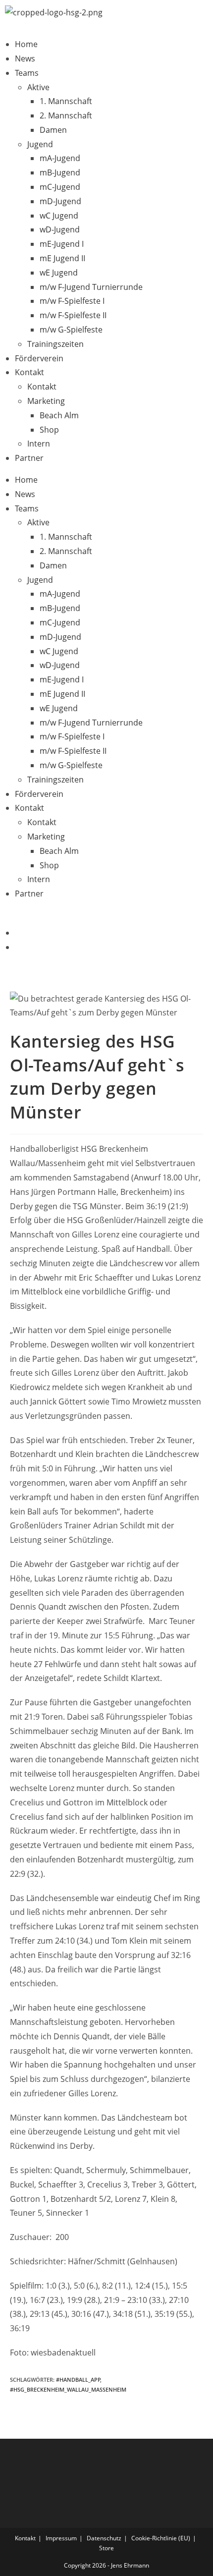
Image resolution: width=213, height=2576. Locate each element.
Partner (29, 458)
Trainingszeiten (55, 344)
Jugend (40, 144)
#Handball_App (78, 2380)
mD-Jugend (60, 201)
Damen (53, 130)
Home (26, 44)
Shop (49, 430)
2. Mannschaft (66, 115)
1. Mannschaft (66, 101)
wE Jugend (59, 273)
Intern (39, 444)
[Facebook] (18, 933)
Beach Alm (59, 415)
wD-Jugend (60, 229)
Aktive (38, 87)
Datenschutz (104, 2538)
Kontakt (29, 372)
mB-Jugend (60, 172)
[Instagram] (18, 947)
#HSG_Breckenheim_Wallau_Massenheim (68, 2389)
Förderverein (39, 358)
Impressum (61, 2538)
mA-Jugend (60, 158)
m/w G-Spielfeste (71, 330)
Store (106, 2548)
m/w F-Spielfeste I (72, 301)
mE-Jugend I (62, 244)
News (25, 58)
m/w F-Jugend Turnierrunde (91, 287)
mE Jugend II (62, 258)
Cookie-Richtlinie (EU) (161, 2538)
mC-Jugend (60, 187)
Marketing (46, 401)
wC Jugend (59, 216)
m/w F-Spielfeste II (73, 315)
